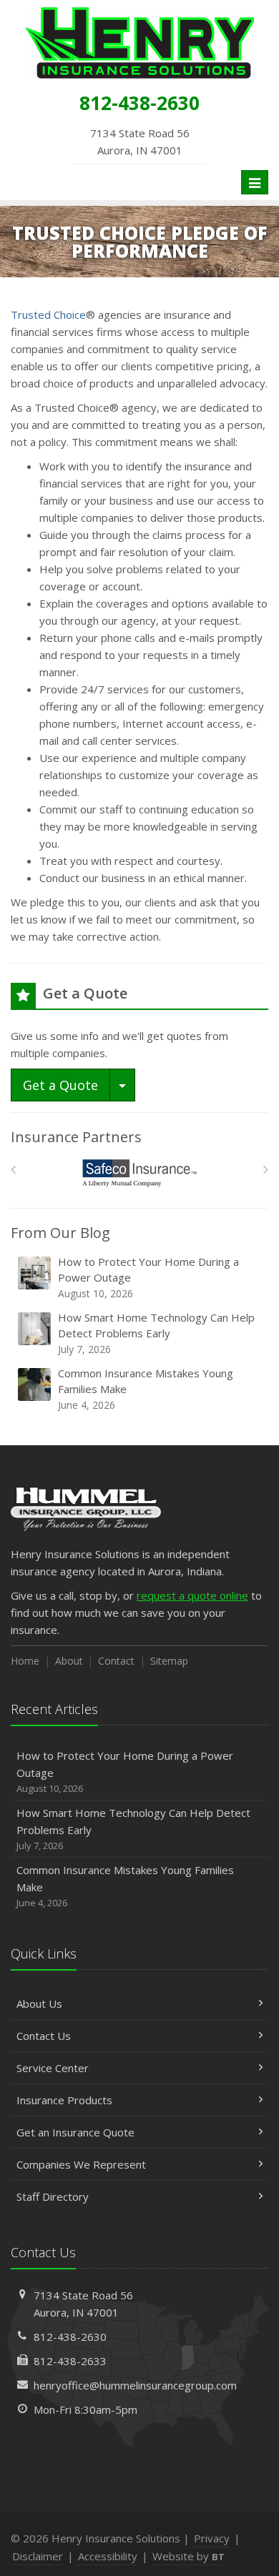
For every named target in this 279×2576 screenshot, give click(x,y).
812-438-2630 (70, 2337)
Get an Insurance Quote (75, 2132)
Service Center (53, 2068)
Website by (189, 2556)
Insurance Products (64, 2100)
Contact (116, 1661)
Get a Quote (60, 1085)
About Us (39, 2003)
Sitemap (169, 1661)
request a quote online (192, 1595)
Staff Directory (53, 2196)
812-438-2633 (70, 2361)
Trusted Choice (48, 314)
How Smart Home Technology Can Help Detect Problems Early (156, 1333)
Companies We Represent (81, 2164)
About (69, 1661)
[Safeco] (140, 1173)
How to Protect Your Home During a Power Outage (148, 1277)
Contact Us (44, 2036)
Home (25, 1661)
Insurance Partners (76, 1137)
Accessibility (108, 2556)
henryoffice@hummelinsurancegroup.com (135, 2385)
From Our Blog (60, 1233)
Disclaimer (38, 2556)
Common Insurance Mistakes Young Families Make (146, 1389)
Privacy (212, 2538)
